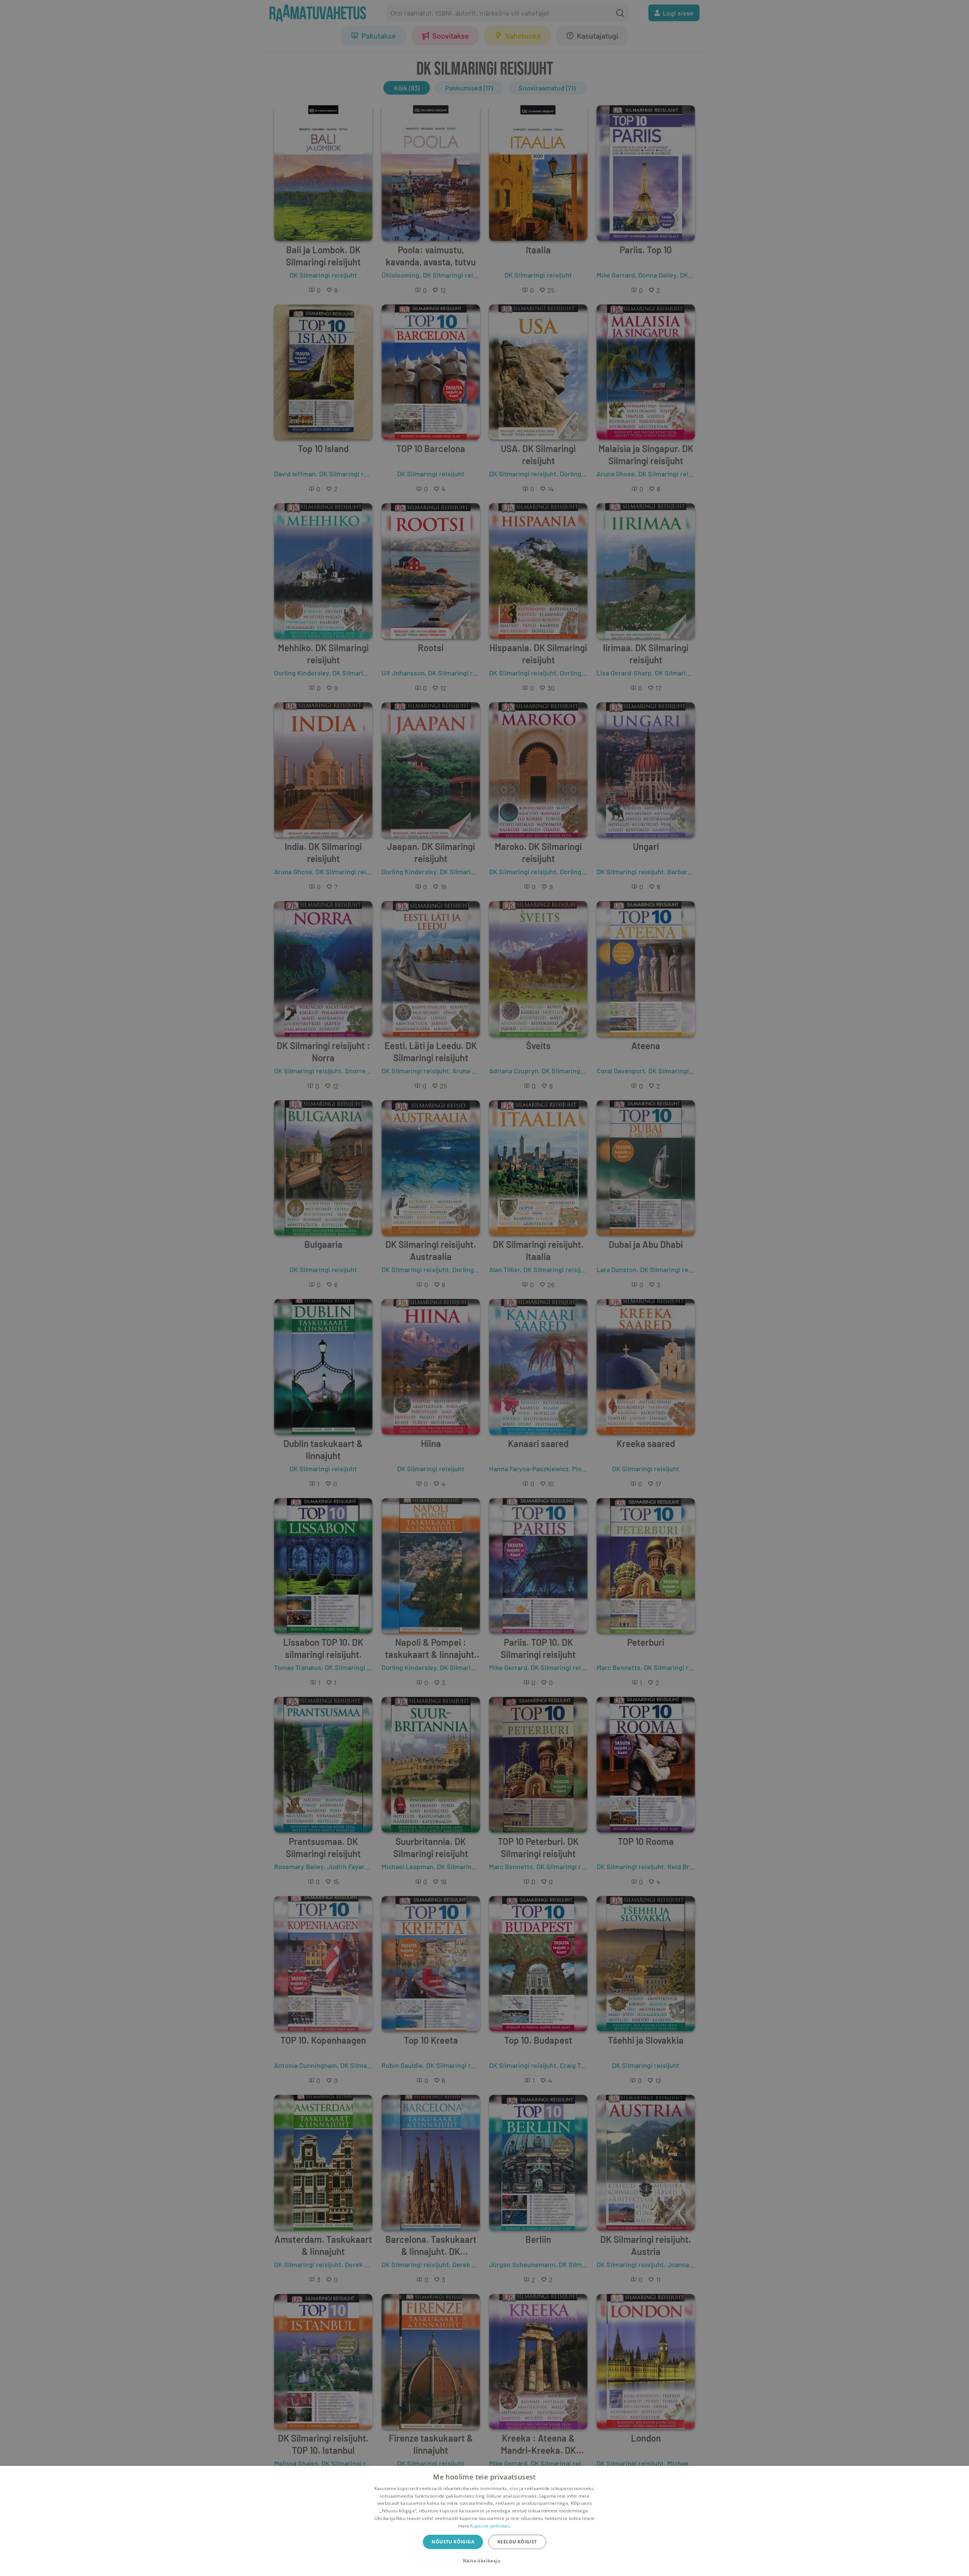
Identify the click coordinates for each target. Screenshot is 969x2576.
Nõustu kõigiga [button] (453, 2542)
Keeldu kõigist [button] (517, 2542)
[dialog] (484, 2521)
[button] (484, 2561)
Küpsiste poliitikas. (491, 2526)
